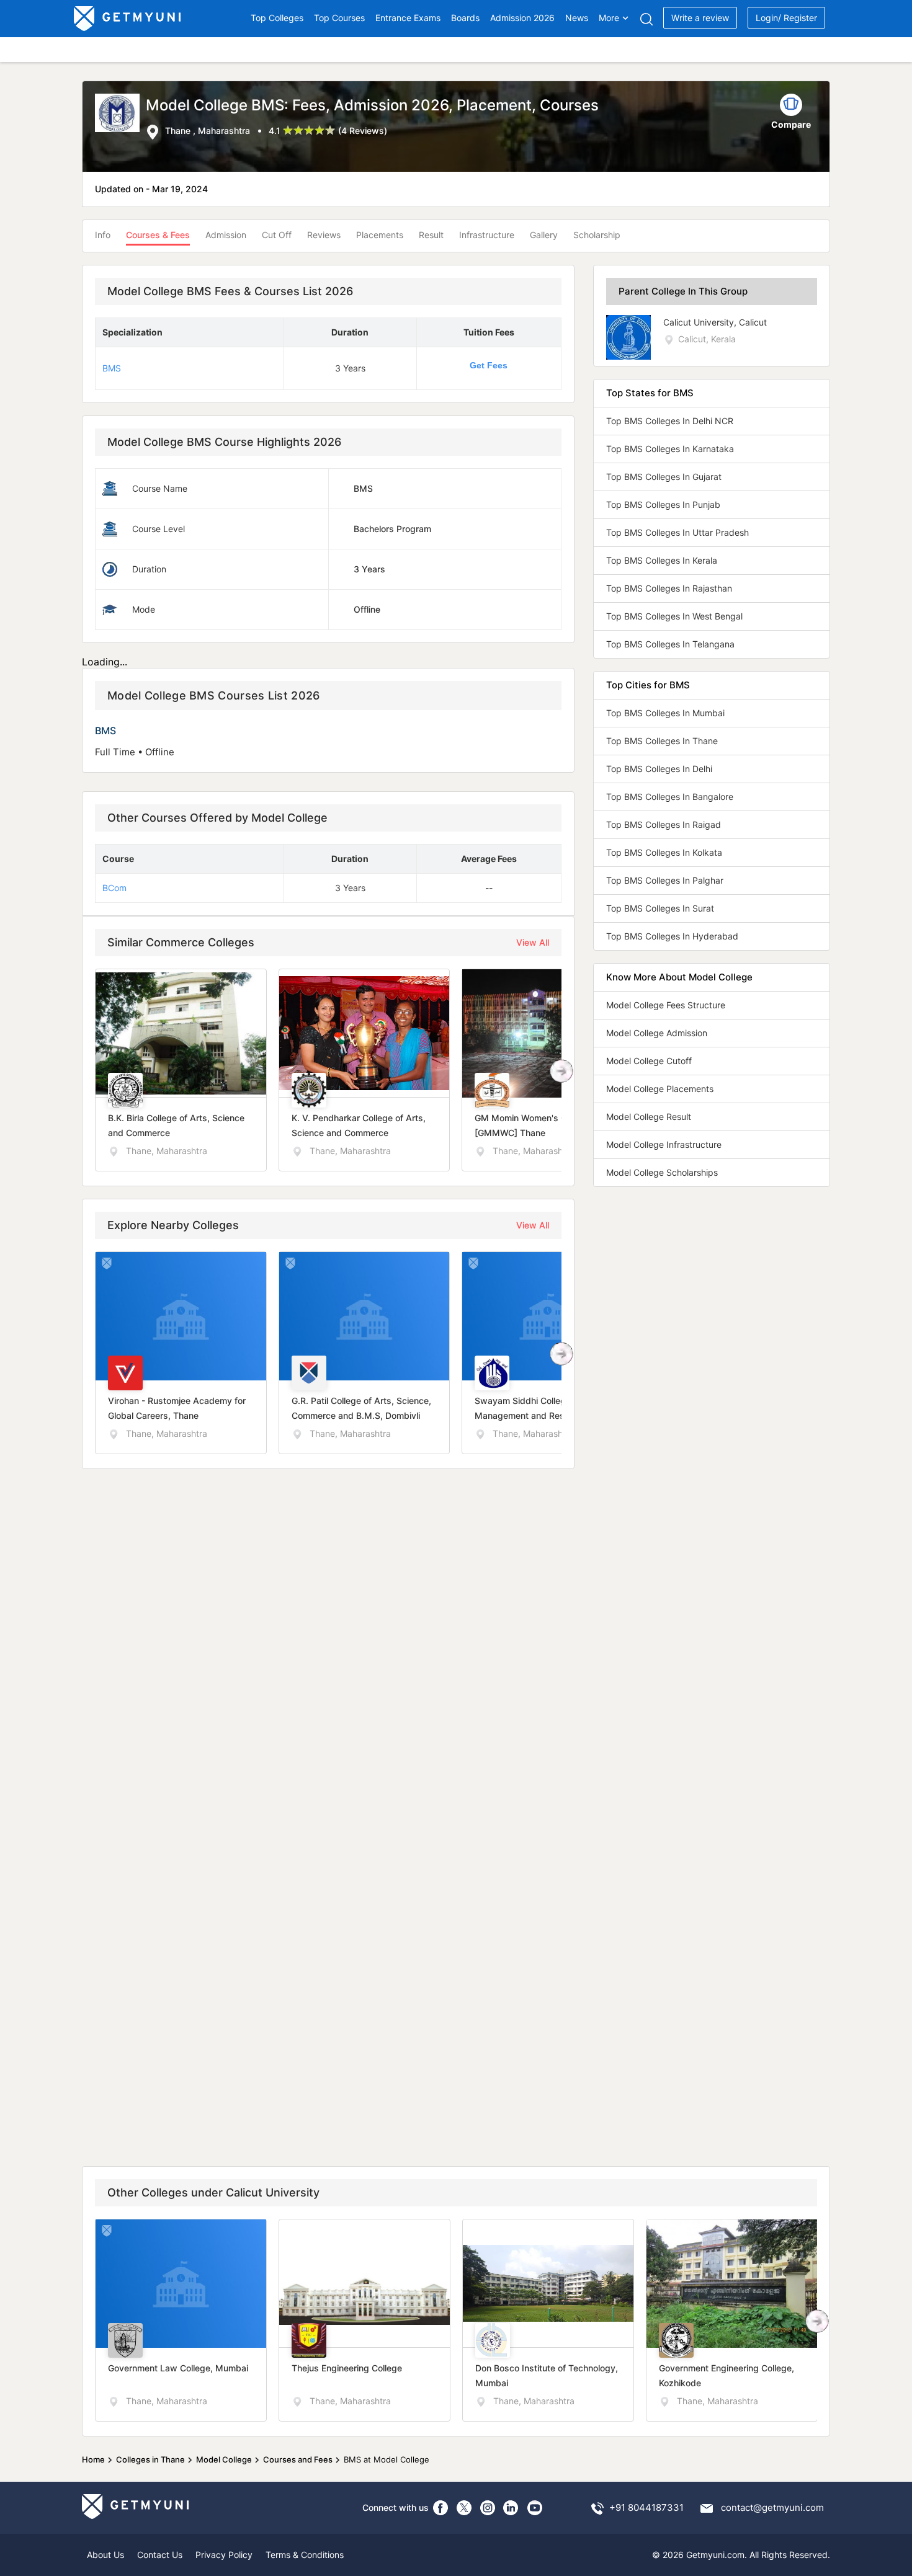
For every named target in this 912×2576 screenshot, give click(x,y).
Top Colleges (277, 18)
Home (93, 2459)
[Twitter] (464, 2508)
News (577, 18)
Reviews (324, 235)
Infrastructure (487, 235)
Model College (224, 2459)
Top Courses (339, 18)
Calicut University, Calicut (715, 322)
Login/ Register (786, 18)
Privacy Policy (224, 2555)
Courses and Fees (298, 2459)
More (609, 18)
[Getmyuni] (128, 19)
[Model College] (120, 117)
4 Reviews (363, 131)
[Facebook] (440, 2508)
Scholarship (597, 235)
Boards (465, 18)
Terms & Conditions (305, 2555)
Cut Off (277, 235)
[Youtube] (535, 2508)
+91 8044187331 (646, 2507)
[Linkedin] (511, 2508)
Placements (380, 235)
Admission (226, 235)
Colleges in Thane (150, 2459)
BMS (112, 368)
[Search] (646, 19)
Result (431, 235)
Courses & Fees (158, 235)
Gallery (544, 235)
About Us (105, 2555)
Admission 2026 (522, 18)
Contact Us (160, 2555)
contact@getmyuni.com (772, 2507)
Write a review (700, 18)
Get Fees (489, 365)
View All (533, 942)
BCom (114, 888)
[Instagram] (488, 2508)
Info (103, 235)
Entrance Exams (408, 18)
